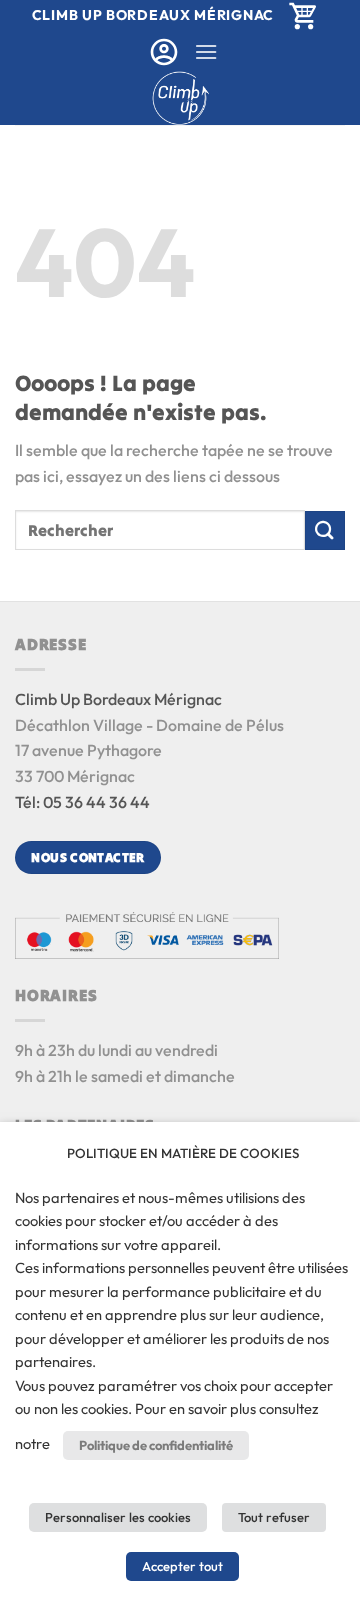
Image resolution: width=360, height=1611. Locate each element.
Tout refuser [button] (274, 1517)
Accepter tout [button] (182, 1566)
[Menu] (206, 51)
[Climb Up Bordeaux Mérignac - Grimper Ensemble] (180, 98)
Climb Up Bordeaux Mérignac (118, 699)
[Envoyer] (325, 530)
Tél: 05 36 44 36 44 (82, 802)
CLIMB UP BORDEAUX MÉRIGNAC (153, 15)
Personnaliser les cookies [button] (118, 1517)
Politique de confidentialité (156, 1445)
